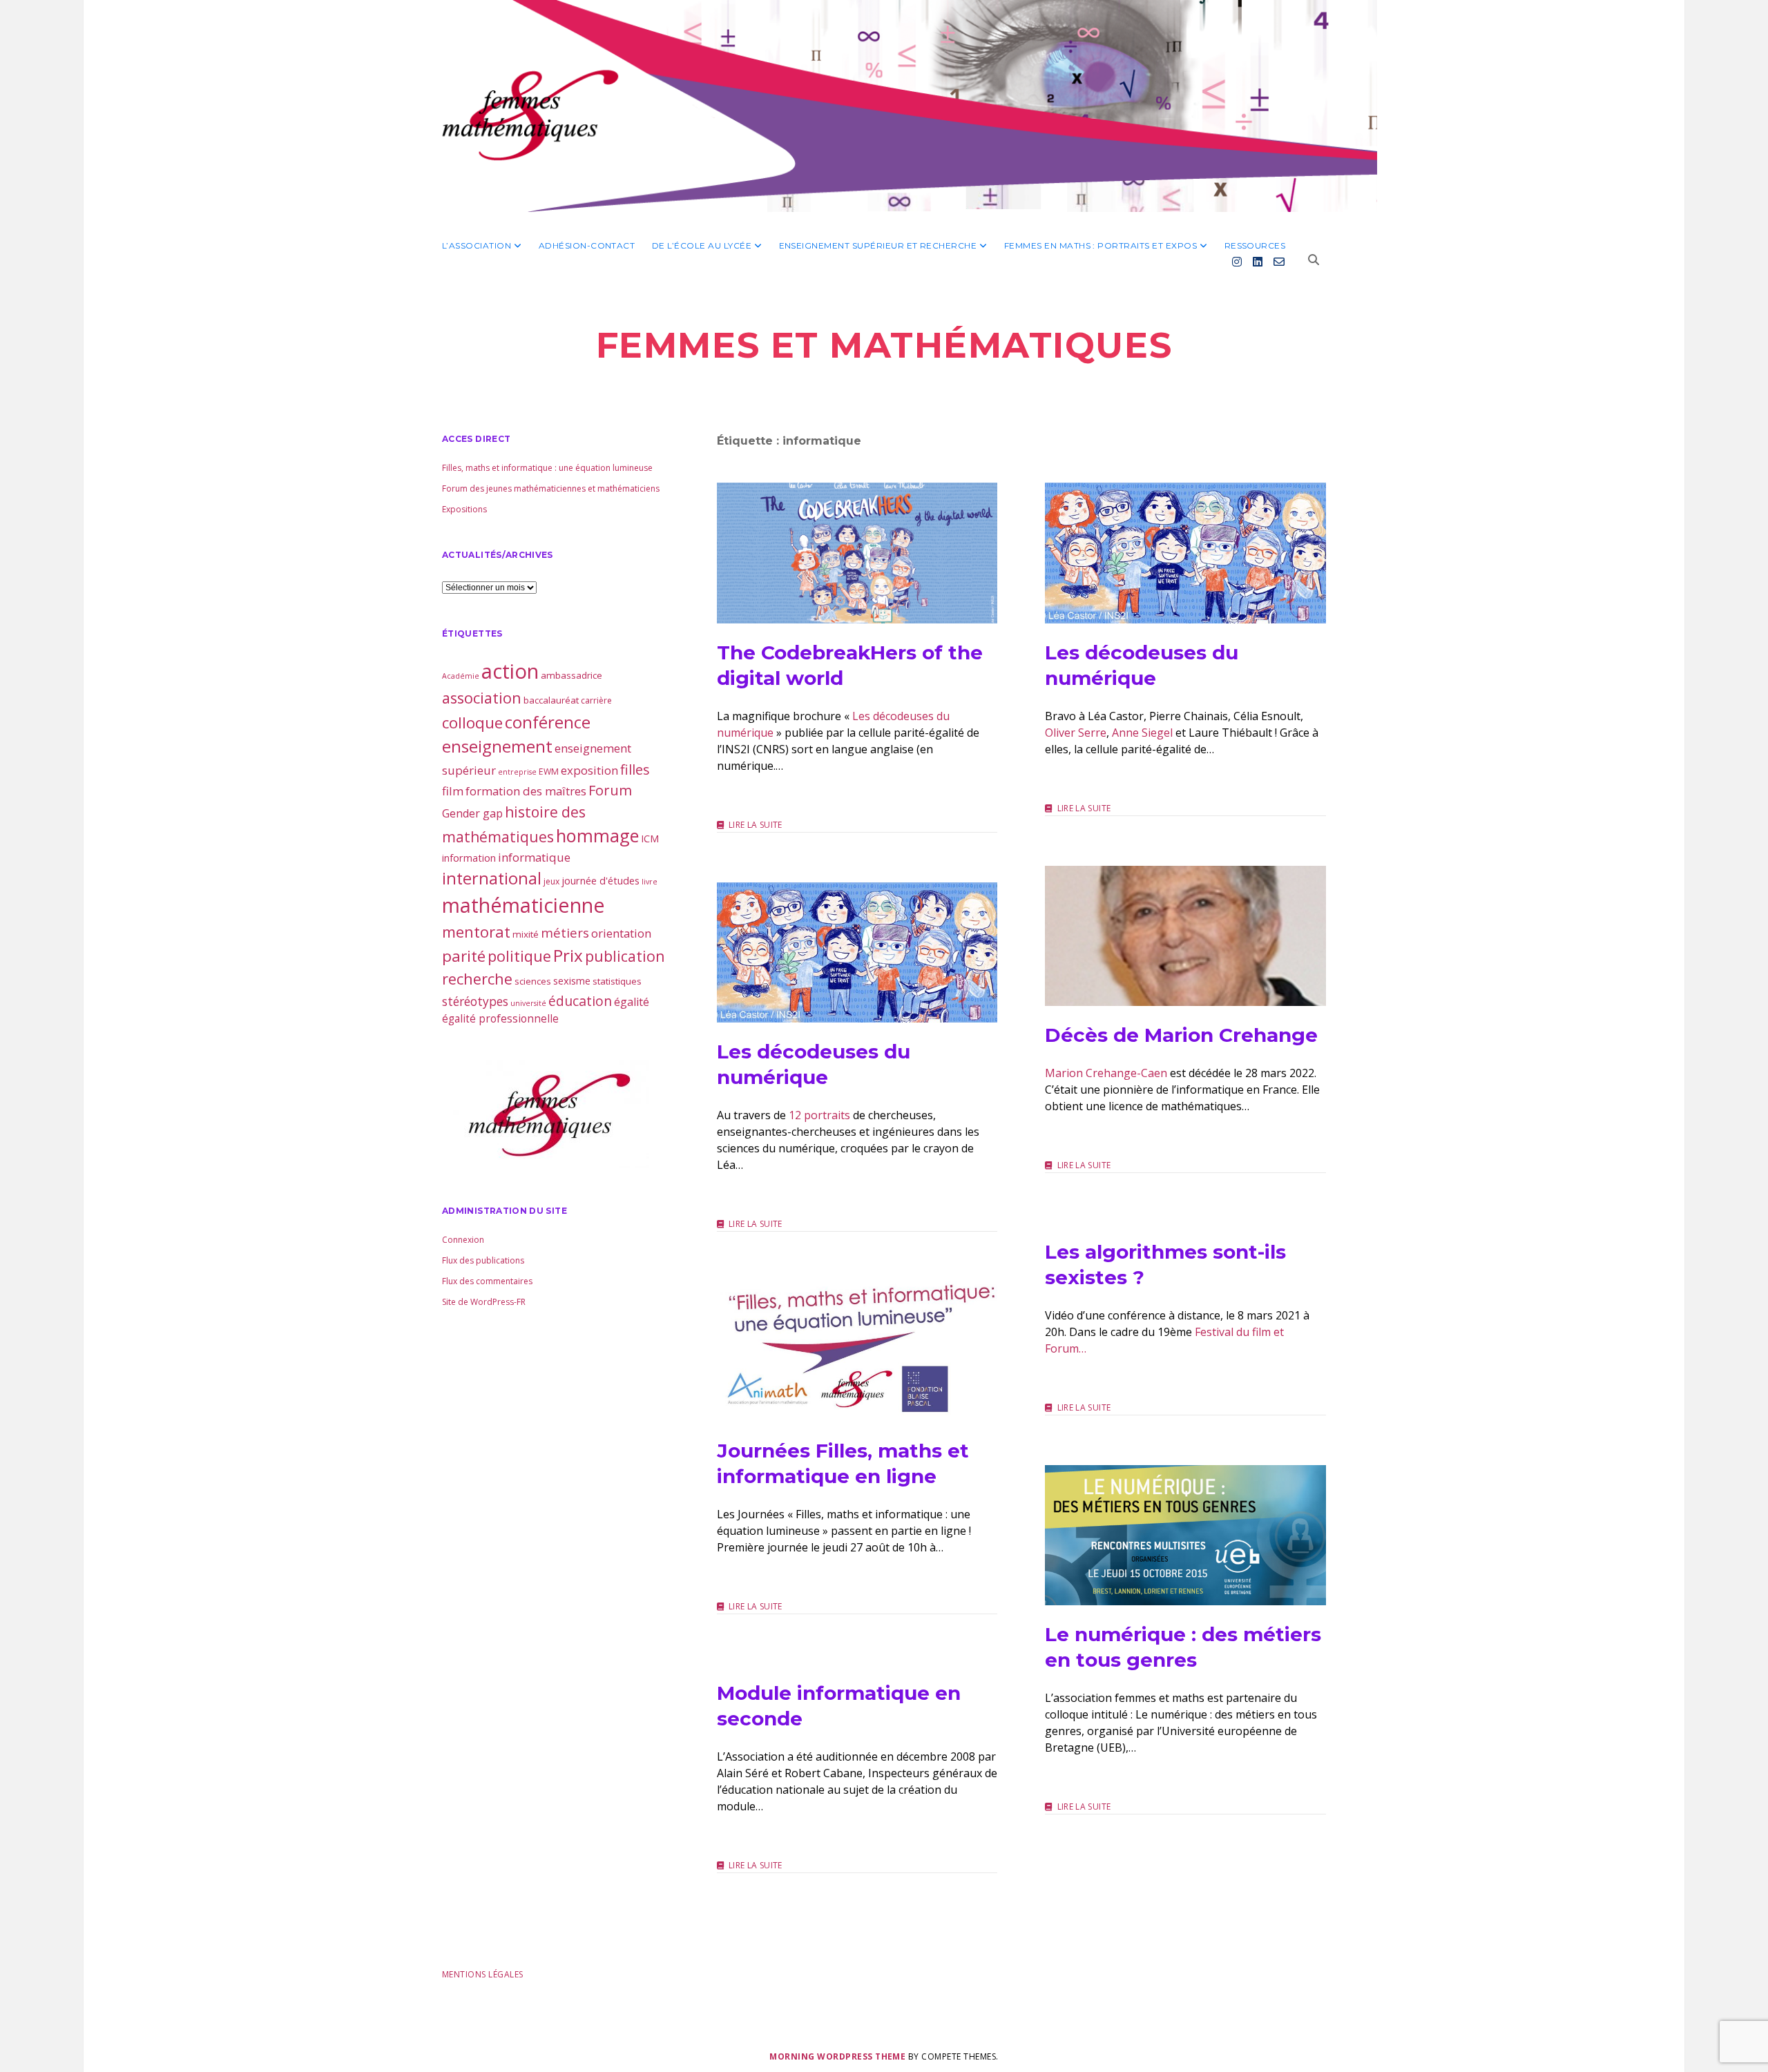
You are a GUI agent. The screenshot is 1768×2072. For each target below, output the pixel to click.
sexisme (572, 980)
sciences (533, 981)
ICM (650, 838)
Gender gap (472, 813)
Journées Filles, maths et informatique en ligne (857, 1352)
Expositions (464, 509)
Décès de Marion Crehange (1185, 936)
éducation (580, 1001)
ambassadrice (571, 675)
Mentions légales (483, 1974)
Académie (461, 676)
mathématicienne (523, 905)
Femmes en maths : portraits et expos (1101, 245)
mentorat (476, 931)
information (469, 858)
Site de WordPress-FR (484, 1302)
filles (635, 769)
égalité (632, 1002)
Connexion (463, 1240)
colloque (472, 723)
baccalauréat (551, 700)
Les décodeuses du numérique (1185, 553)
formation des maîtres (526, 791)
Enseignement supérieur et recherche (878, 245)
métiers (565, 932)
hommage (597, 835)
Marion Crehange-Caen (1106, 1073)
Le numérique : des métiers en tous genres (1185, 1535)
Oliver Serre (1076, 733)
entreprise (517, 772)
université (528, 1003)
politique (519, 956)
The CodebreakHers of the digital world (857, 553)
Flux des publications (483, 1260)
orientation (621, 933)
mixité (526, 934)
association (482, 698)
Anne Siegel (1142, 733)
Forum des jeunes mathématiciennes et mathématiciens (551, 488)
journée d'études (600, 880)
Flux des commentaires (487, 1281)
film (453, 791)
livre (650, 882)
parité (464, 956)
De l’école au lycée (702, 245)
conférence (548, 722)
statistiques (617, 981)
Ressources (1255, 245)
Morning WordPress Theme (837, 2056)
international (492, 878)
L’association (477, 245)
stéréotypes (475, 1001)
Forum (610, 790)
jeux (551, 881)
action (510, 671)
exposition (589, 770)
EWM (549, 772)
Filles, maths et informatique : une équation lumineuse (547, 468)
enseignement (497, 746)
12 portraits (819, 1115)
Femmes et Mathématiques (884, 345)
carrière (596, 700)
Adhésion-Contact (587, 245)
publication (625, 956)
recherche (477, 979)
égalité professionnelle (500, 1018)
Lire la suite (756, 825)
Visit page (884, 106)
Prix (568, 955)
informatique (534, 857)
